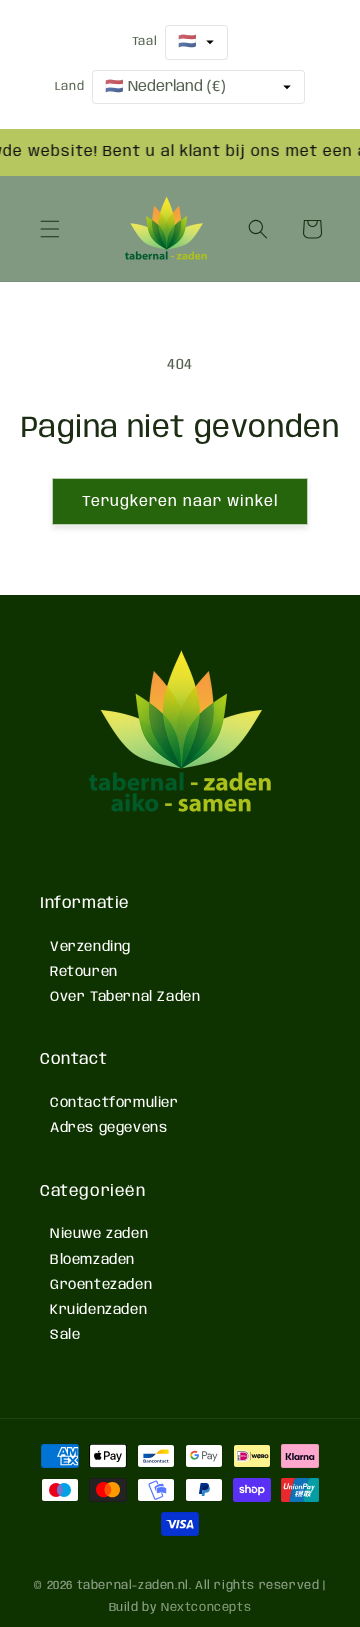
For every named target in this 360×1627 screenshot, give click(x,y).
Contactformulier (114, 1103)
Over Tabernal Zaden (125, 997)
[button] (50, 229)
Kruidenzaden (98, 1310)
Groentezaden (101, 1285)
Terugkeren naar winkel (180, 502)
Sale (65, 1335)
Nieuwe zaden (99, 1234)
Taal (144, 41)
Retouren (84, 972)
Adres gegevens (108, 1128)
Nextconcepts (206, 1607)
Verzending (90, 947)
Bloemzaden (92, 1260)
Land (69, 86)
